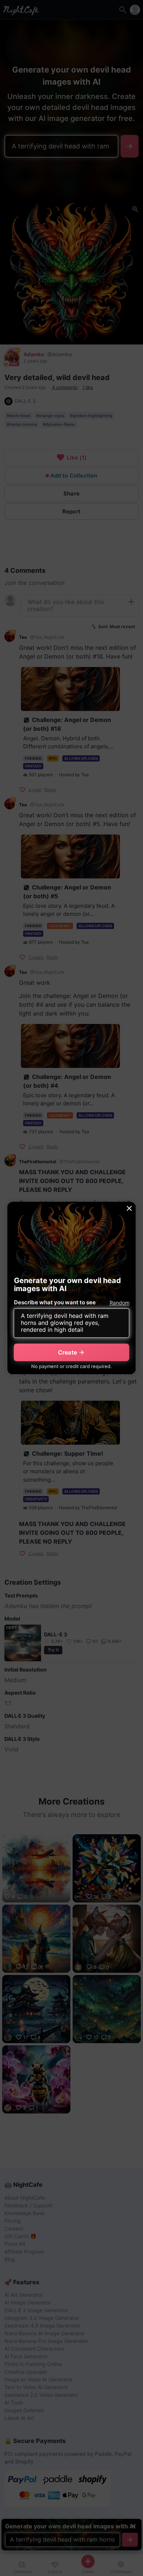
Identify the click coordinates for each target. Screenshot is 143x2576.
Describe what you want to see (55, 1302)
